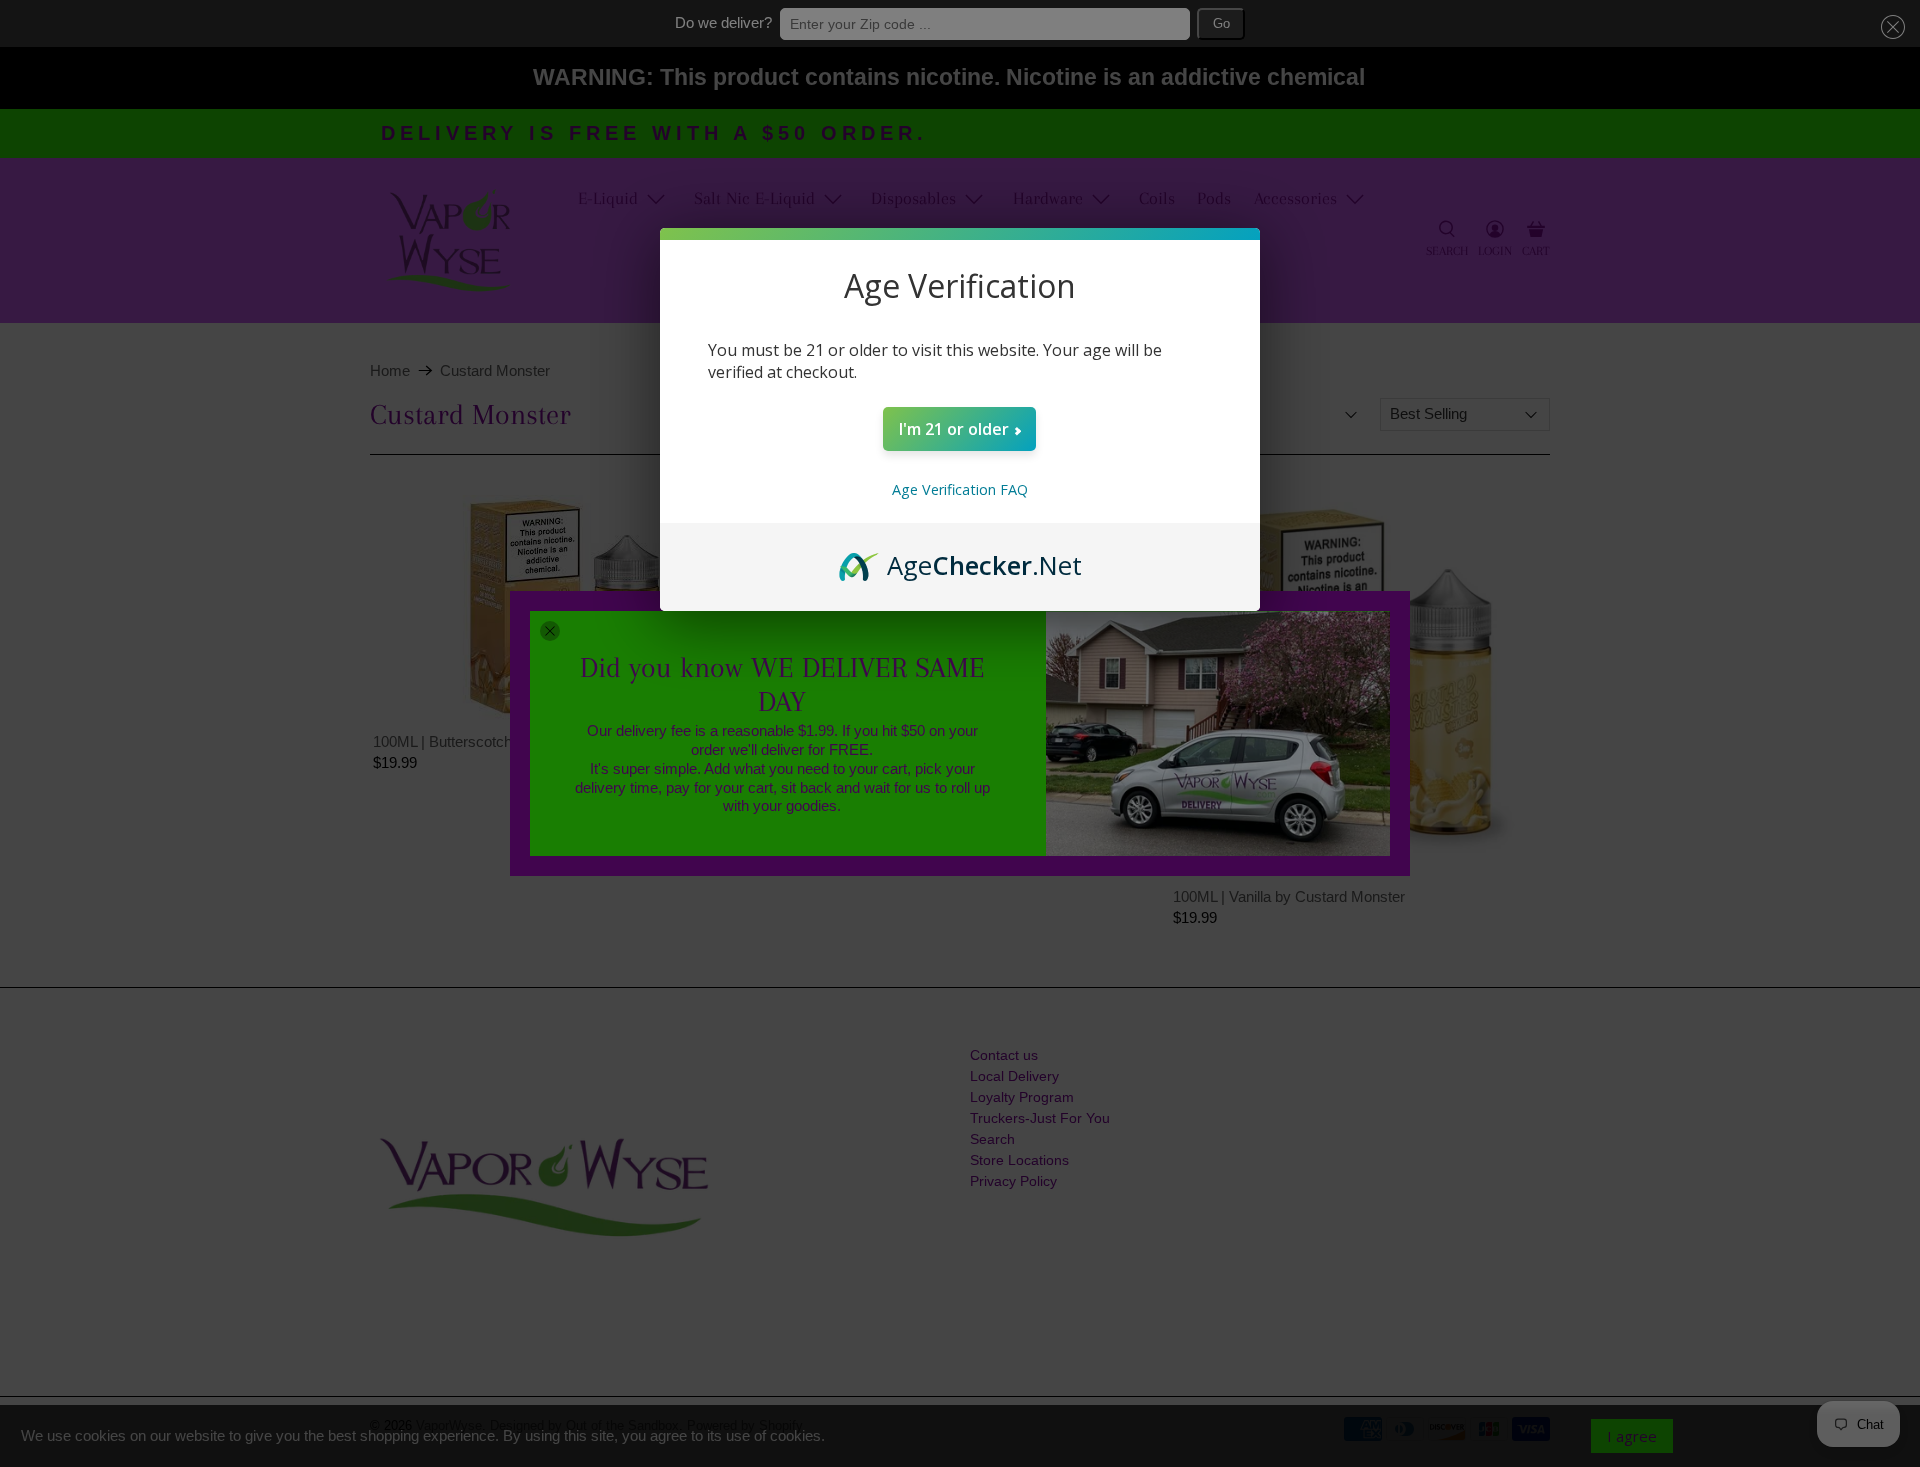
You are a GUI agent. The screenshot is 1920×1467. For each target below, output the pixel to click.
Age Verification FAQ (960, 489)
